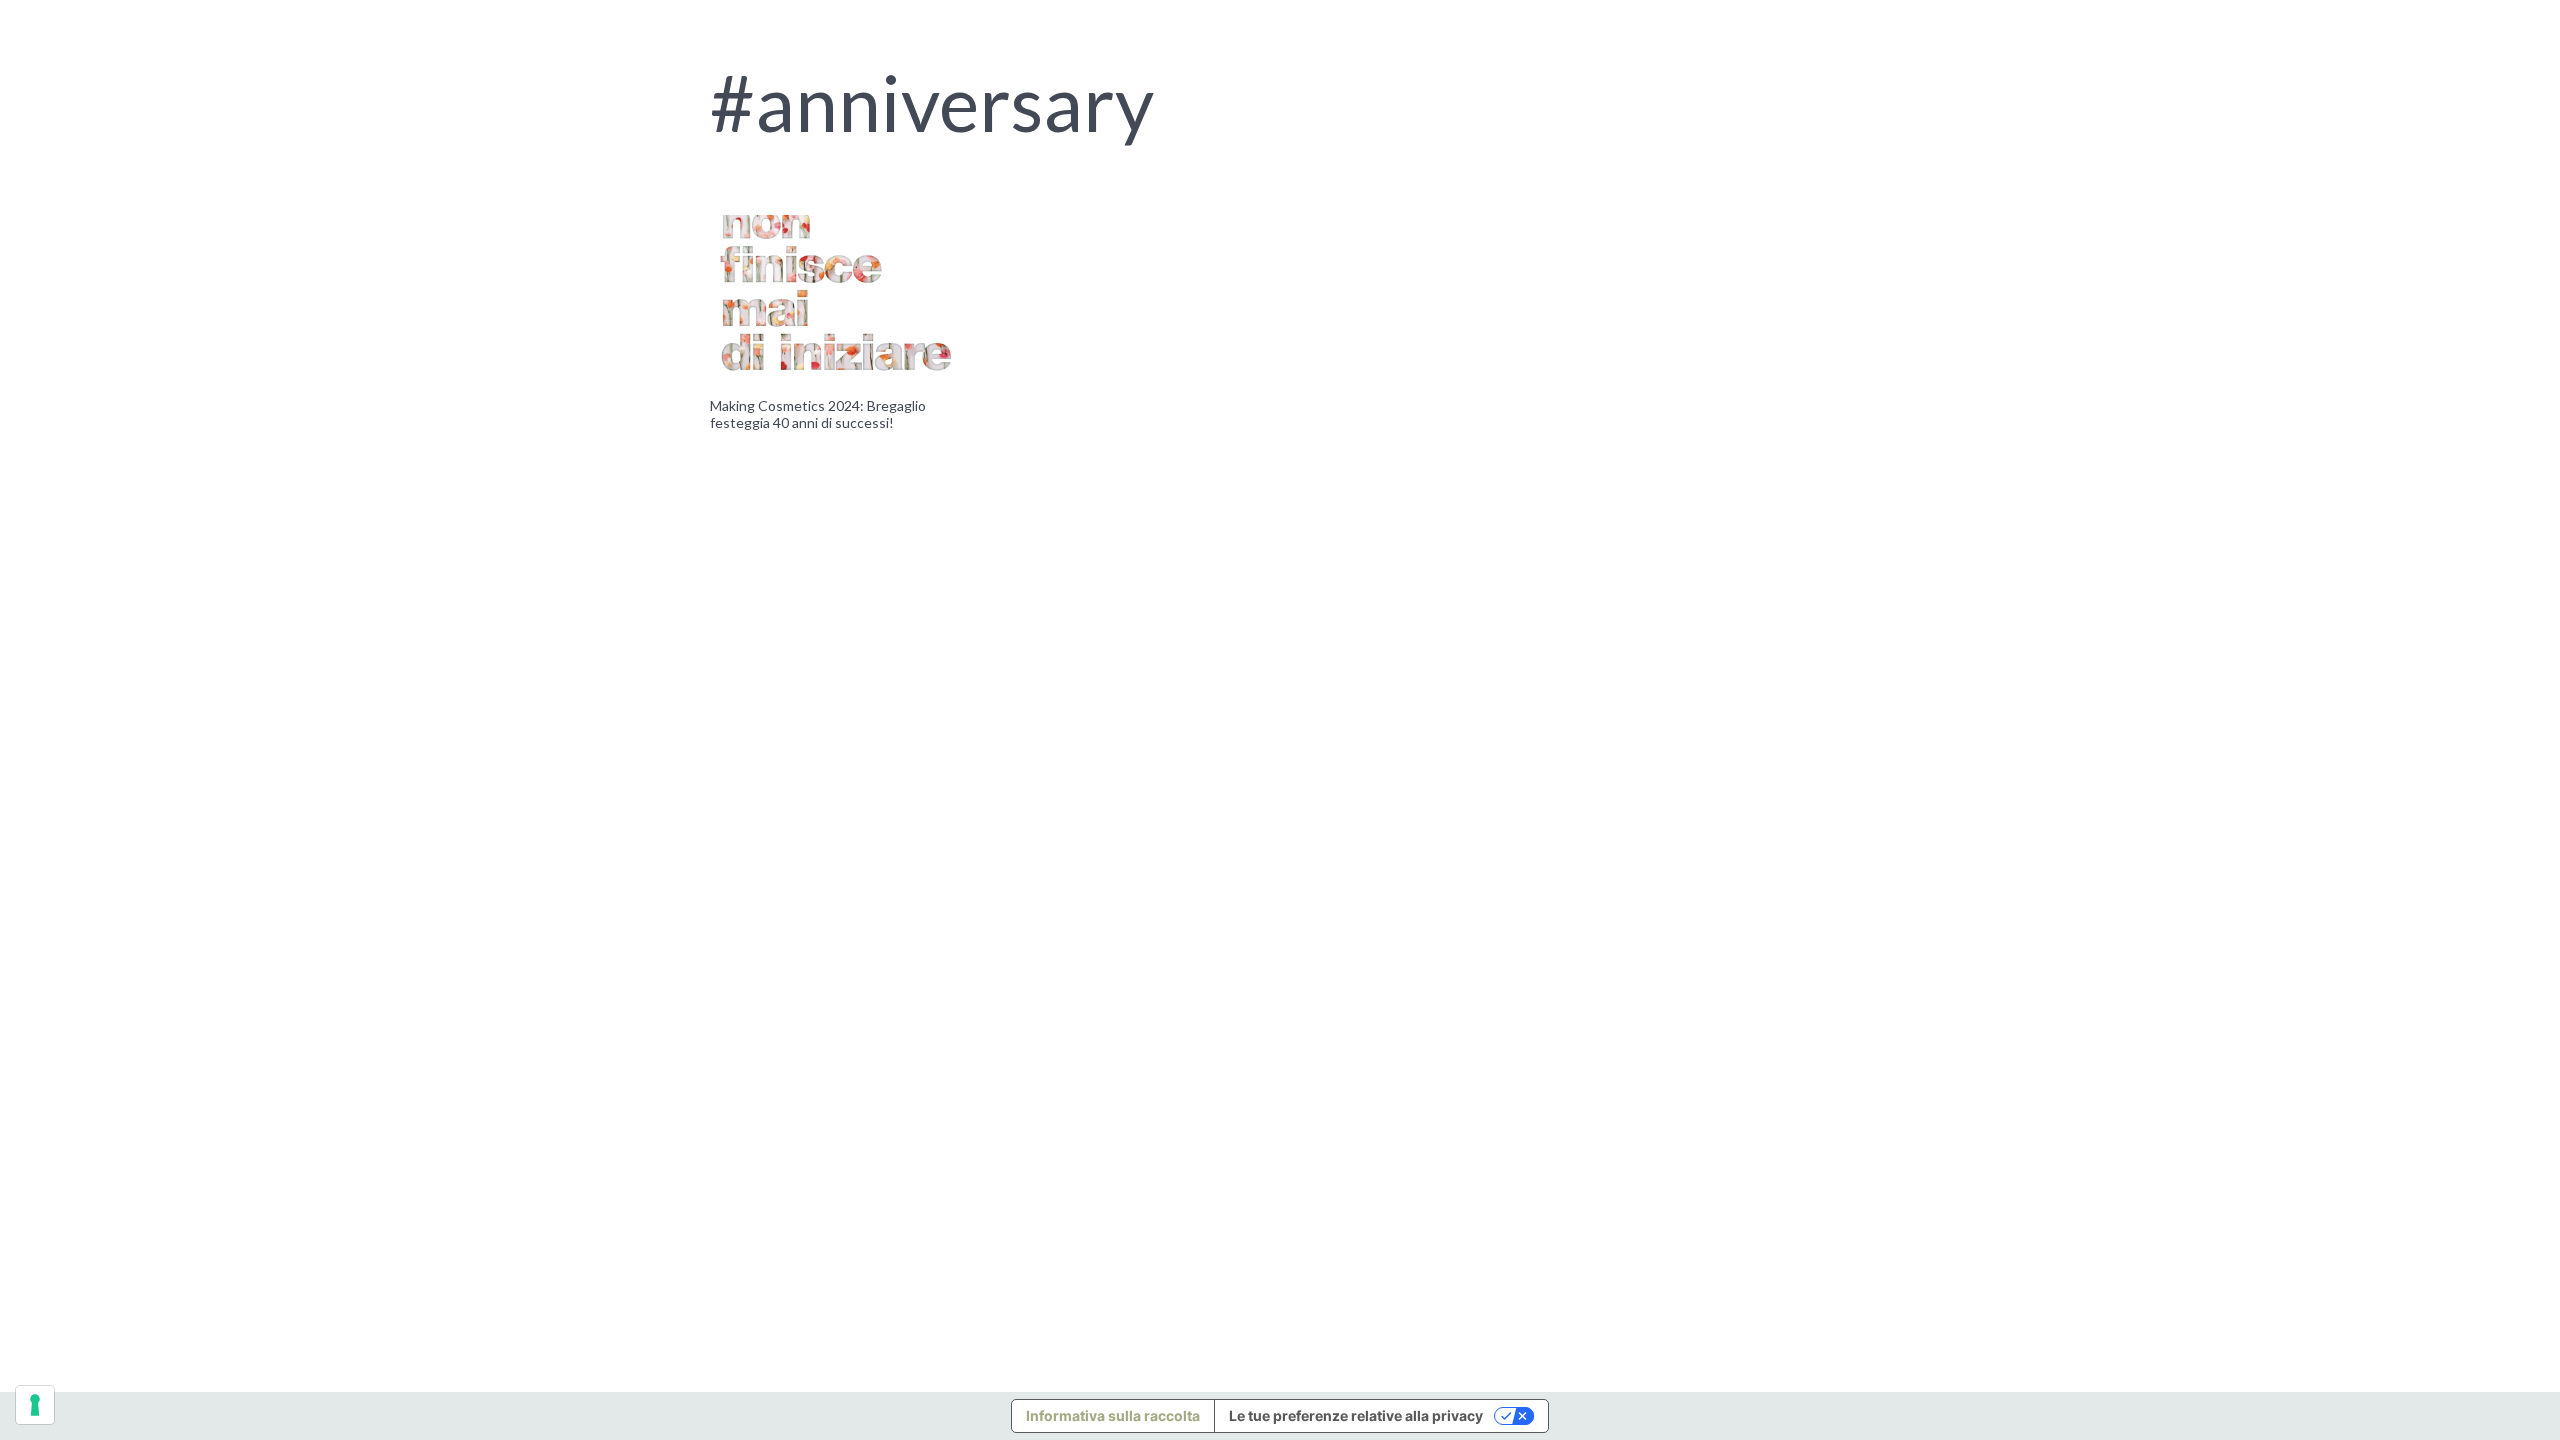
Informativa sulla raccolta (1113, 1415)
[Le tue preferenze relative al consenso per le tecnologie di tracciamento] (35, 1405)
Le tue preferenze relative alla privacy (1356, 1415)
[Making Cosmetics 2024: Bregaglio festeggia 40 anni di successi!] (837, 299)
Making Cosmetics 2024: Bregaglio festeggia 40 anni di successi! (818, 414)
